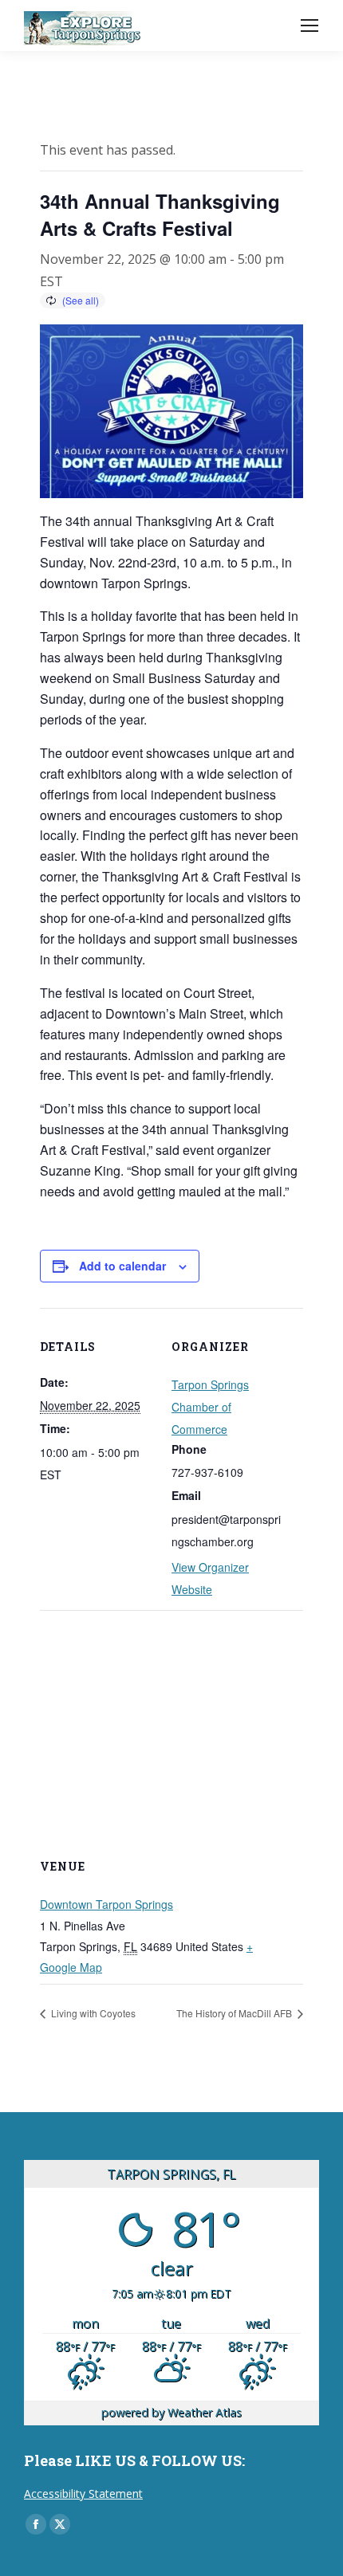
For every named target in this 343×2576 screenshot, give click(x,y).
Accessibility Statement (83, 2494)
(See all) (81, 300)
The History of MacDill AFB (235, 2013)
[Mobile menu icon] (309, 26)
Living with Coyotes (92, 2013)
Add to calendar (122, 1266)
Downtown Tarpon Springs (106, 1904)
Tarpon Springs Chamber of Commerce (210, 1407)
